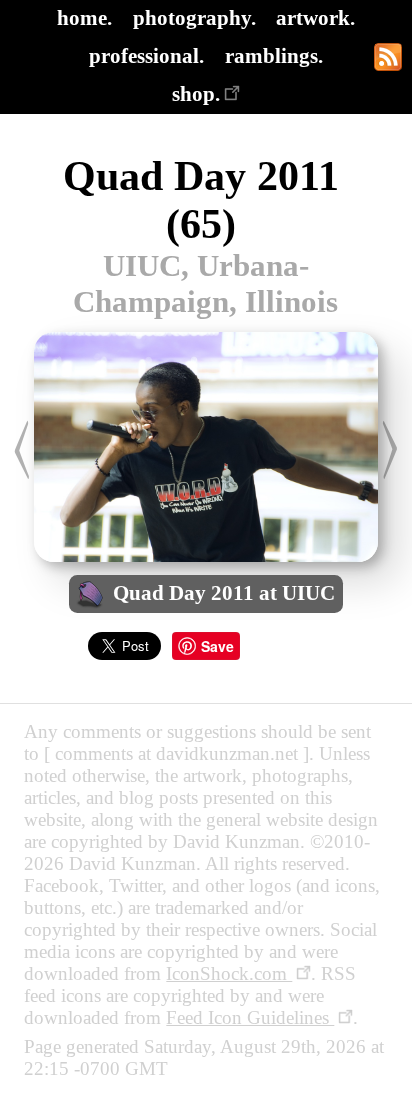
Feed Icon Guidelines (250, 1017)
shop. (196, 93)
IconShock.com (229, 973)
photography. (194, 17)
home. (84, 17)
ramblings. (274, 55)
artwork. (315, 17)
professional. (146, 55)
